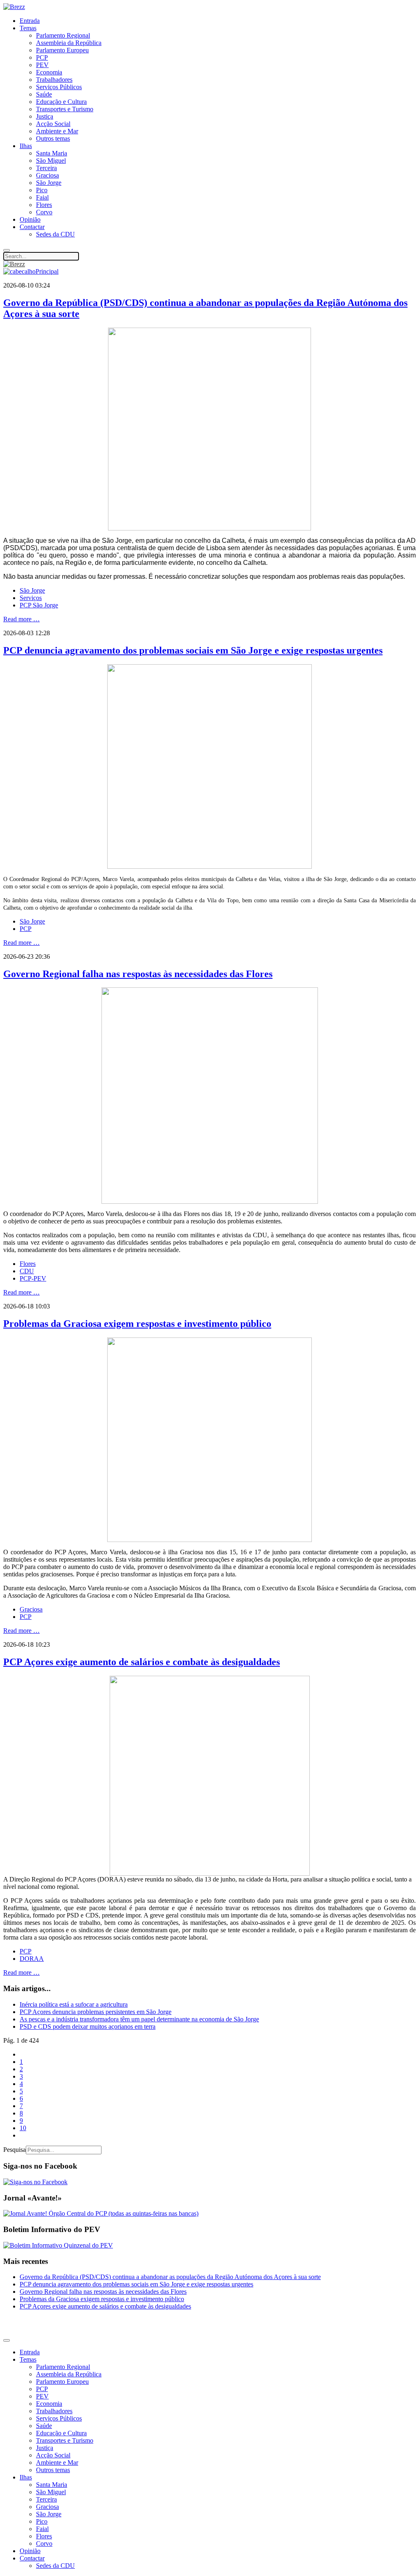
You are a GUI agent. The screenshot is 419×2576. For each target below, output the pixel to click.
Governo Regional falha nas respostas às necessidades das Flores (138, 974)
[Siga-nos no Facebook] (35, 2182)
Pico (42, 190)
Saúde (44, 94)
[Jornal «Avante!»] (101, 2213)
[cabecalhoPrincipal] (31, 271)
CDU (27, 1271)
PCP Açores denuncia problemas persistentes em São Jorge (96, 2012)
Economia (49, 72)
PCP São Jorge (39, 605)
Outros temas (53, 138)
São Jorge (49, 183)
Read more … (21, 619)
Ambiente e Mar (57, 131)
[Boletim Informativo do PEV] (58, 2245)
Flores (44, 205)
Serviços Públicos (59, 87)
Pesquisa (15, 2150)
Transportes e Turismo (65, 109)
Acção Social (53, 124)
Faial (42, 197)
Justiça (45, 116)
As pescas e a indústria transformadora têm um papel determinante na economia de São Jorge (139, 2019)
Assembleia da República (69, 43)
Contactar (32, 227)
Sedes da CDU (55, 234)
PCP (42, 57)
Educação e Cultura (61, 102)
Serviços (31, 598)
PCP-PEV (33, 1278)
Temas (28, 28)
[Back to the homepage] (14, 7)
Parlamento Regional (63, 35)
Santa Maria (52, 153)
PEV (42, 65)
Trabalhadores (54, 80)
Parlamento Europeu (62, 50)
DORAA (32, 1959)
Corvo (44, 212)
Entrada (30, 21)
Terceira (46, 168)
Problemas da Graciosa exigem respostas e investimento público (137, 1324)
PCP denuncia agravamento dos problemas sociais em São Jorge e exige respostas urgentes (193, 650)
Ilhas (26, 146)
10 (23, 2128)
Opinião (30, 219)
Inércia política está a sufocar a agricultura (74, 2004)
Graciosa (47, 175)
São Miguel (51, 161)
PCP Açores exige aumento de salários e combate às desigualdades (142, 1662)
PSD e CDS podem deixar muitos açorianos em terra (88, 2026)
